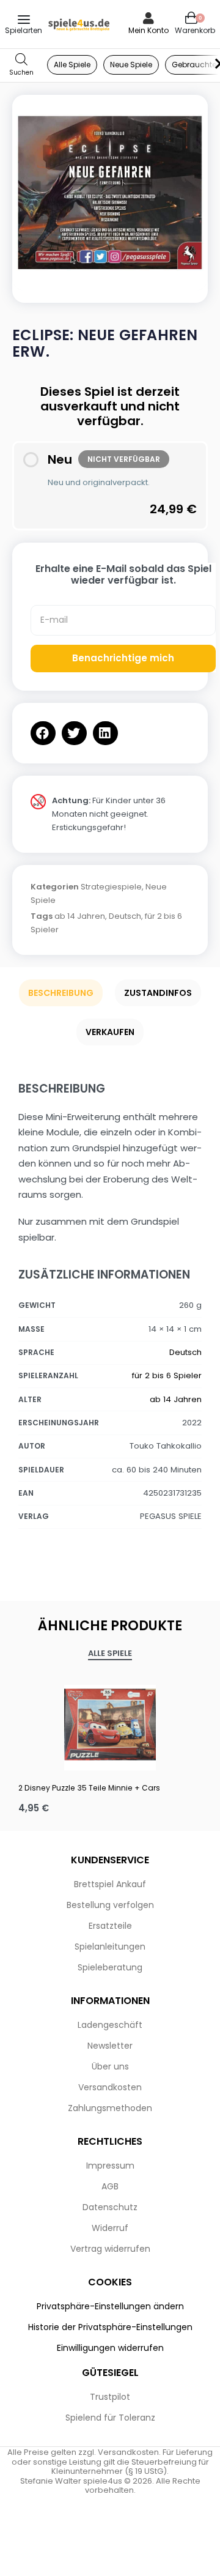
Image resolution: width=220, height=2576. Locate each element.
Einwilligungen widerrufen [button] (110, 2348)
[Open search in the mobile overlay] (21, 65)
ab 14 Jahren (80, 916)
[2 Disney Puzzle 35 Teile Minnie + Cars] (110, 1724)
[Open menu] (24, 20)
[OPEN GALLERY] (110, 193)
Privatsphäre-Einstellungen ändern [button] (110, 2306)
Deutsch (125, 916)
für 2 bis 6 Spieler (167, 1375)
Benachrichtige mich (123, 658)
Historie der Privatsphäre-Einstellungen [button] (110, 2327)
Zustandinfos (158, 993)
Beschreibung (61, 993)
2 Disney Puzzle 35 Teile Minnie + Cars (89, 1788)
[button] (43, 733)
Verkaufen (110, 1032)
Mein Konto (148, 30)
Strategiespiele (111, 887)
